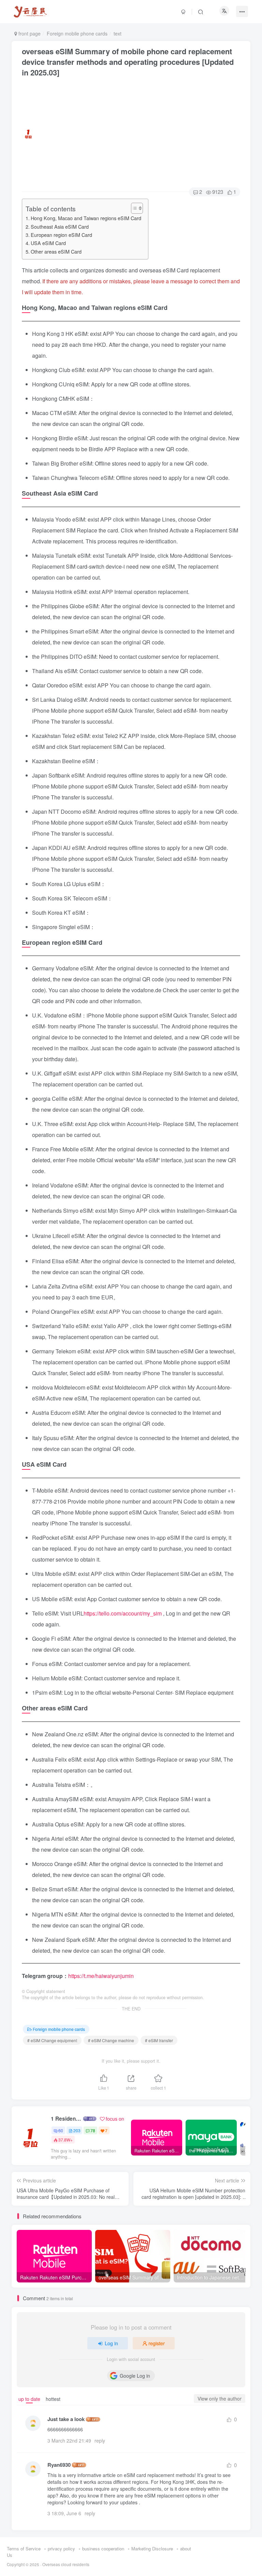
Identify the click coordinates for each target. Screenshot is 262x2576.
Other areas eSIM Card (56, 251)
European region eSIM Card (61, 235)
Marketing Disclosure (152, 2549)
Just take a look (66, 2419)
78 (93, 2130)
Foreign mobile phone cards (77, 33)
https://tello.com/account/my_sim (123, 1613)
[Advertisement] (136, 134)
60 (61, 2130)
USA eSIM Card (48, 243)
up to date (29, 2399)
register (157, 2343)
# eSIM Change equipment (52, 2040)
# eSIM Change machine (111, 2040)
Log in (111, 2343)
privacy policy (61, 2549)
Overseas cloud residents (66, 2564)
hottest (53, 2399)
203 (77, 2130)
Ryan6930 (59, 2465)
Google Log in (135, 2376)
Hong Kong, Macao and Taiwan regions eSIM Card (86, 218)
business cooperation (103, 2549)
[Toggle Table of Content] (134, 208)
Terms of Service (24, 2549)
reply (100, 2440)
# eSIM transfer (159, 2040)
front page (29, 33)
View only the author (220, 2399)
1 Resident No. (66, 2119)
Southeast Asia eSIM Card (60, 226)
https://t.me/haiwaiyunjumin (101, 1976)
